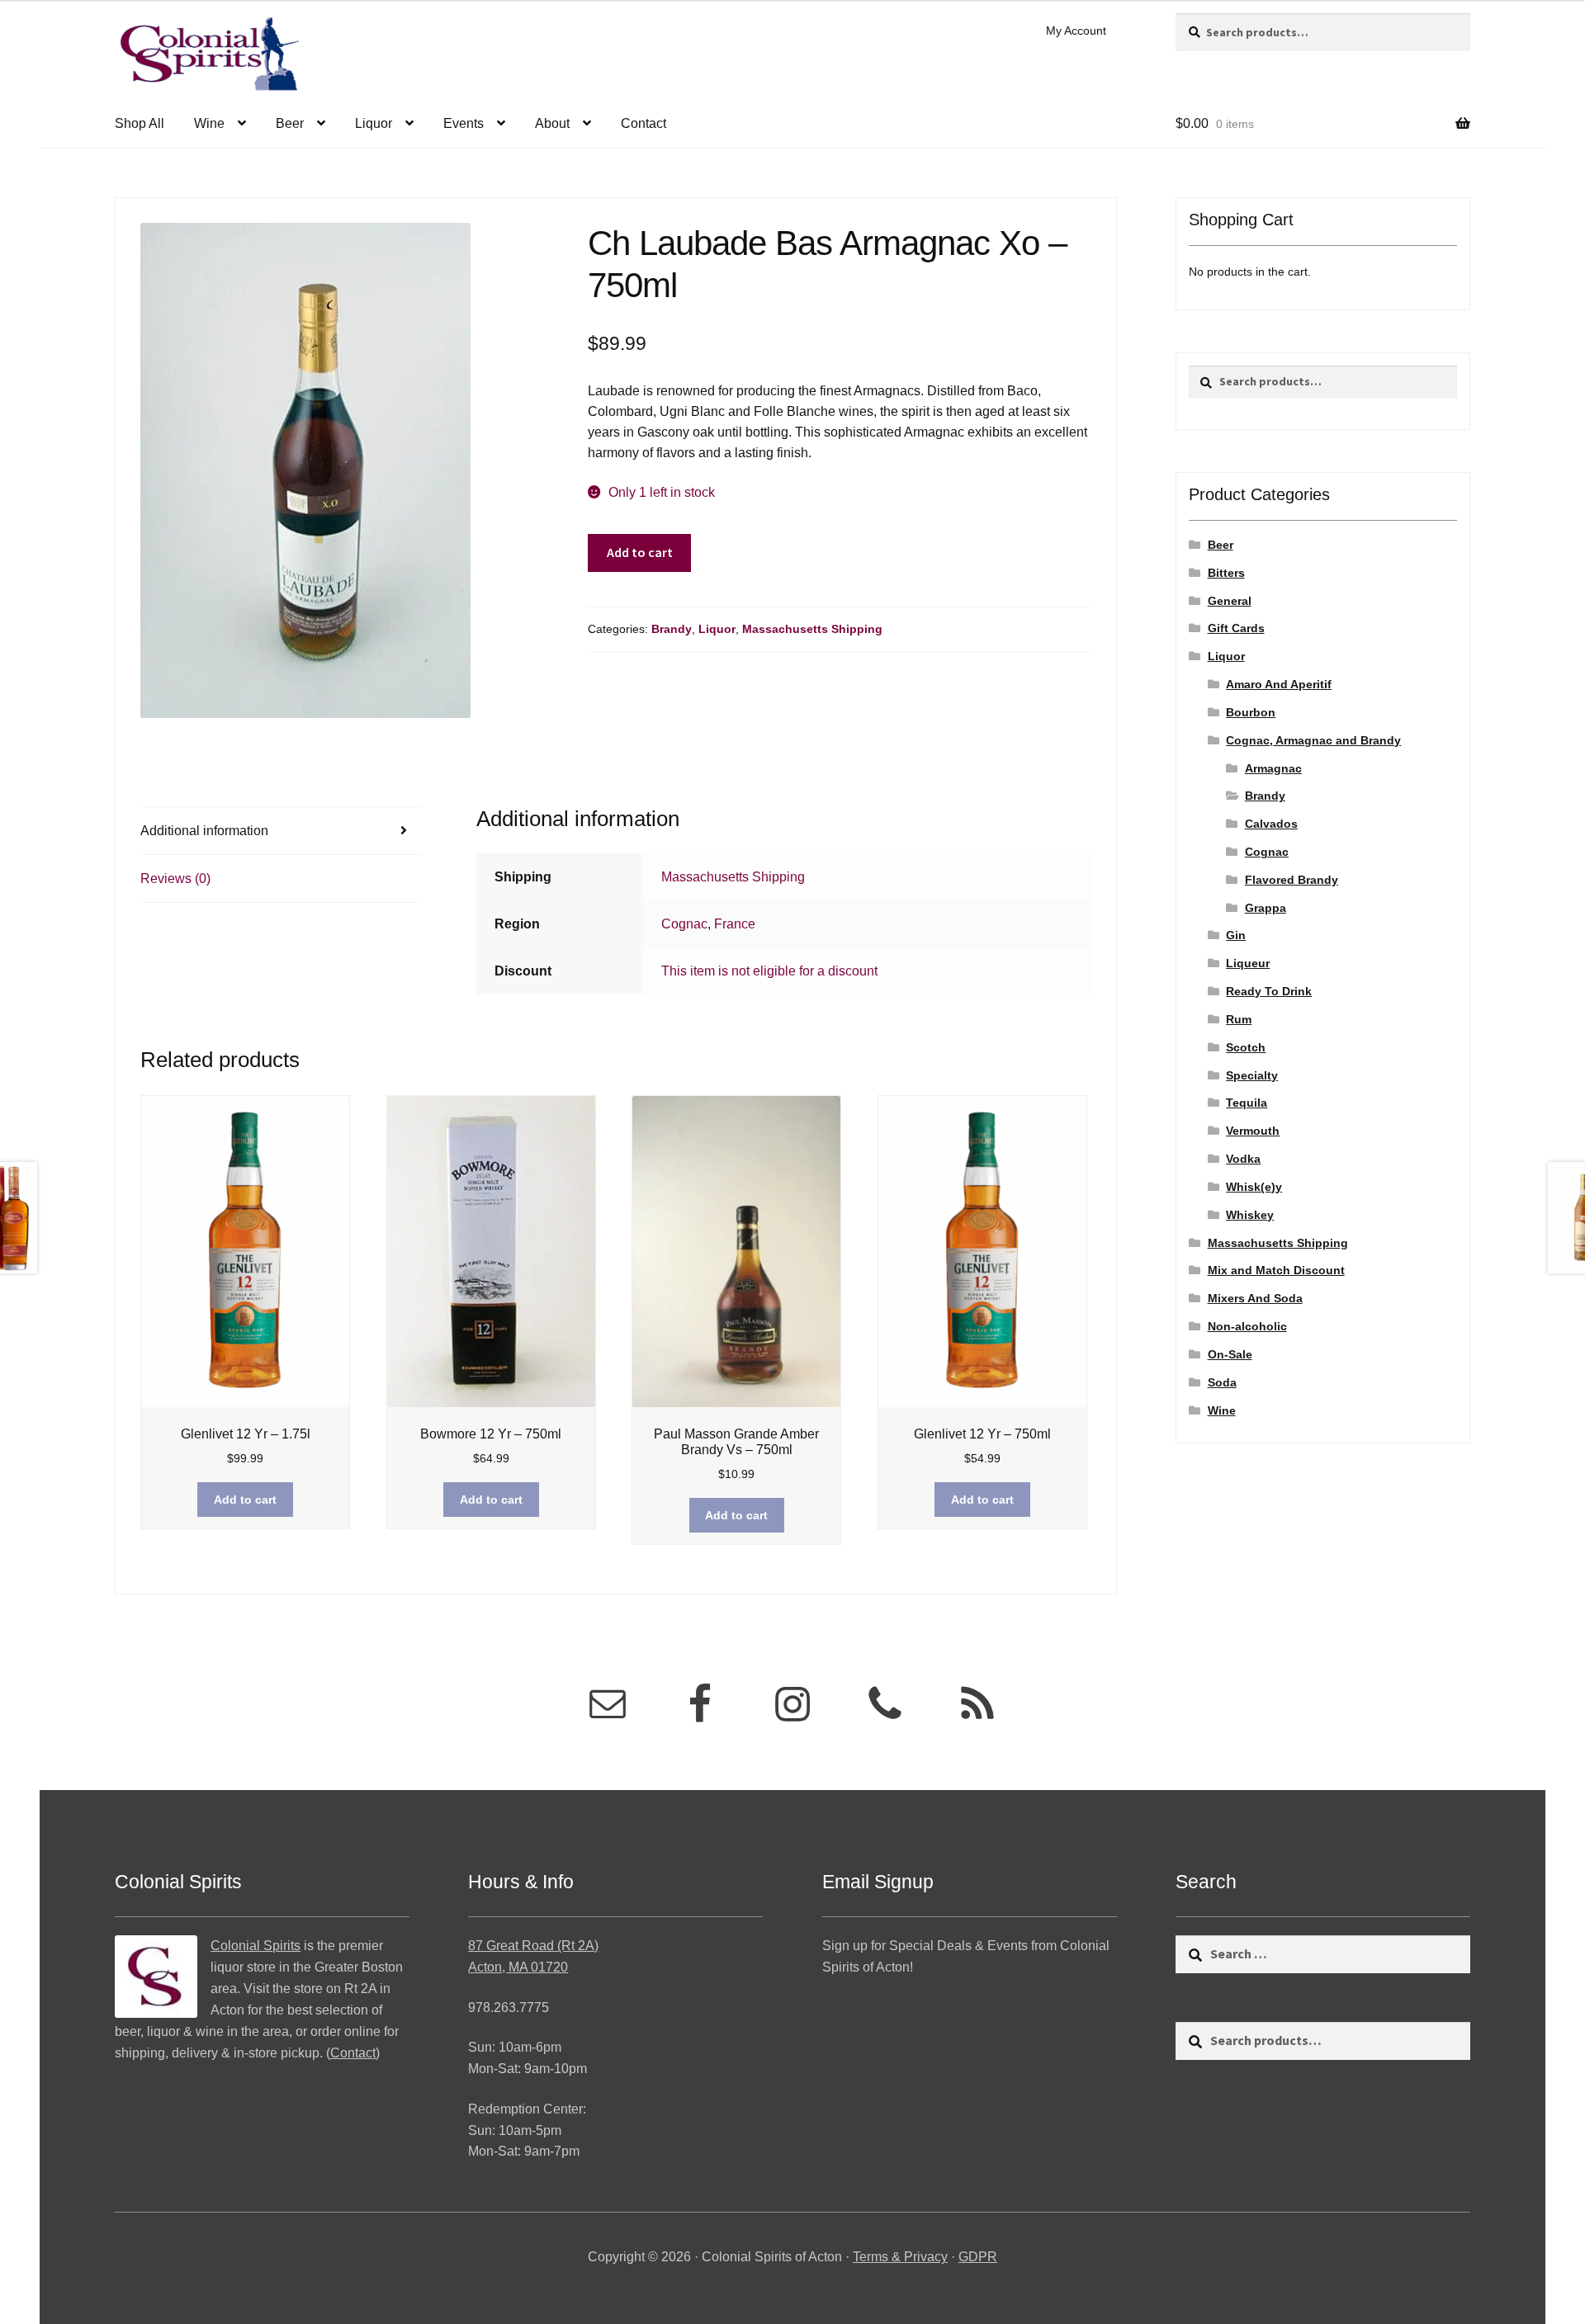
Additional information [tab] (204, 831)
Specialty (1252, 1075)
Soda (1222, 1382)
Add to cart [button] (245, 1500)
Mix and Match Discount (1276, 1270)
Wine (209, 123)
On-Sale (1230, 1354)
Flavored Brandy (1292, 880)
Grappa (1266, 908)
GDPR (978, 2257)
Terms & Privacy (900, 2257)
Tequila (1247, 1103)
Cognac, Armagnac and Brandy (1313, 740)
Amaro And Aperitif (1279, 684)
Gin (1236, 935)
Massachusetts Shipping (812, 629)
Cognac (684, 924)
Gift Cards (1236, 628)
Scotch (1246, 1047)
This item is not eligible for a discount (769, 971)
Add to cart (640, 552)
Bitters (1226, 573)
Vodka (1243, 1159)
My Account (1076, 31)
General (1230, 601)
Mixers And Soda (1255, 1298)
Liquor (374, 123)
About (552, 123)
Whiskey (1250, 1215)
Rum (1239, 1019)
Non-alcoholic (1247, 1326)
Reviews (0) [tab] (175, 879)
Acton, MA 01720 (518, 1967)
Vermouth (1253, 1131)
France (735, 924)
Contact (643, 123)
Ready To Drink (1269, 991)
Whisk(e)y (1254, 1187)
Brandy (672, 629)
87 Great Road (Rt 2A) (533, 1946)
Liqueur (1248, 963)
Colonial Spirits (255, 1946)
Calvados (1271, 824)
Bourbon (1251, 712)
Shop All (140, 123)
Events (464, 123)
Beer (290, 123)
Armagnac (1273, 768)
